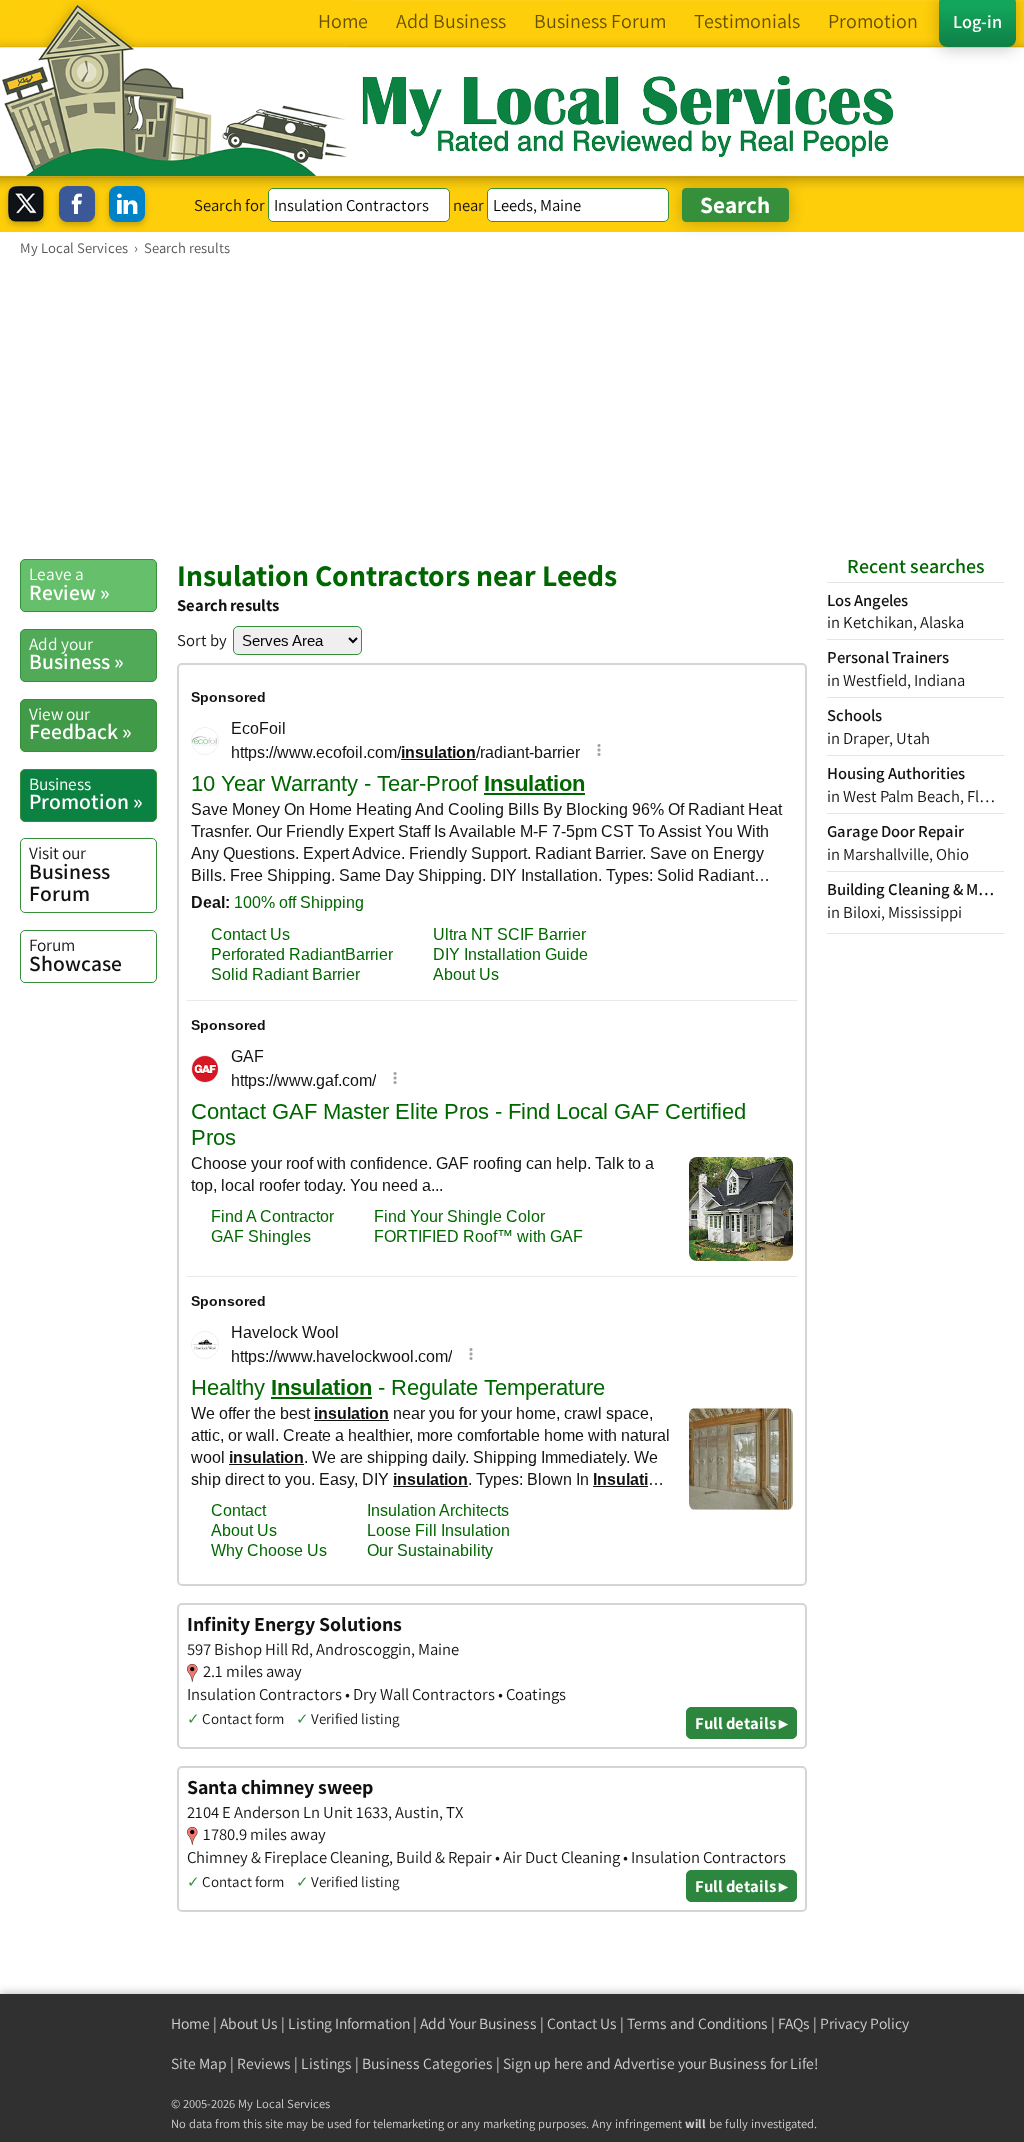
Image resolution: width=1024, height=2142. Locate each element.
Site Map (199, 2063)
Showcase (75, 955)
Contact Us (582, 2023)
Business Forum (69, 873)
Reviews (264, 2063)
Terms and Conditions (697, 2023)
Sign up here (543, 2063)
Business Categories (427, 2063)
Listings (326, 2063)
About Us (249, 2023)
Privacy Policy (864, 2023)
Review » (69, 584)
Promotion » (86, 794)
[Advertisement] (512, 407)
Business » (76, 654)
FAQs (794, 2023)
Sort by (202, 640)
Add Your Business (478, 2023)
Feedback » (80, 724)
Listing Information (349, 2023)
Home (190, 2023)
